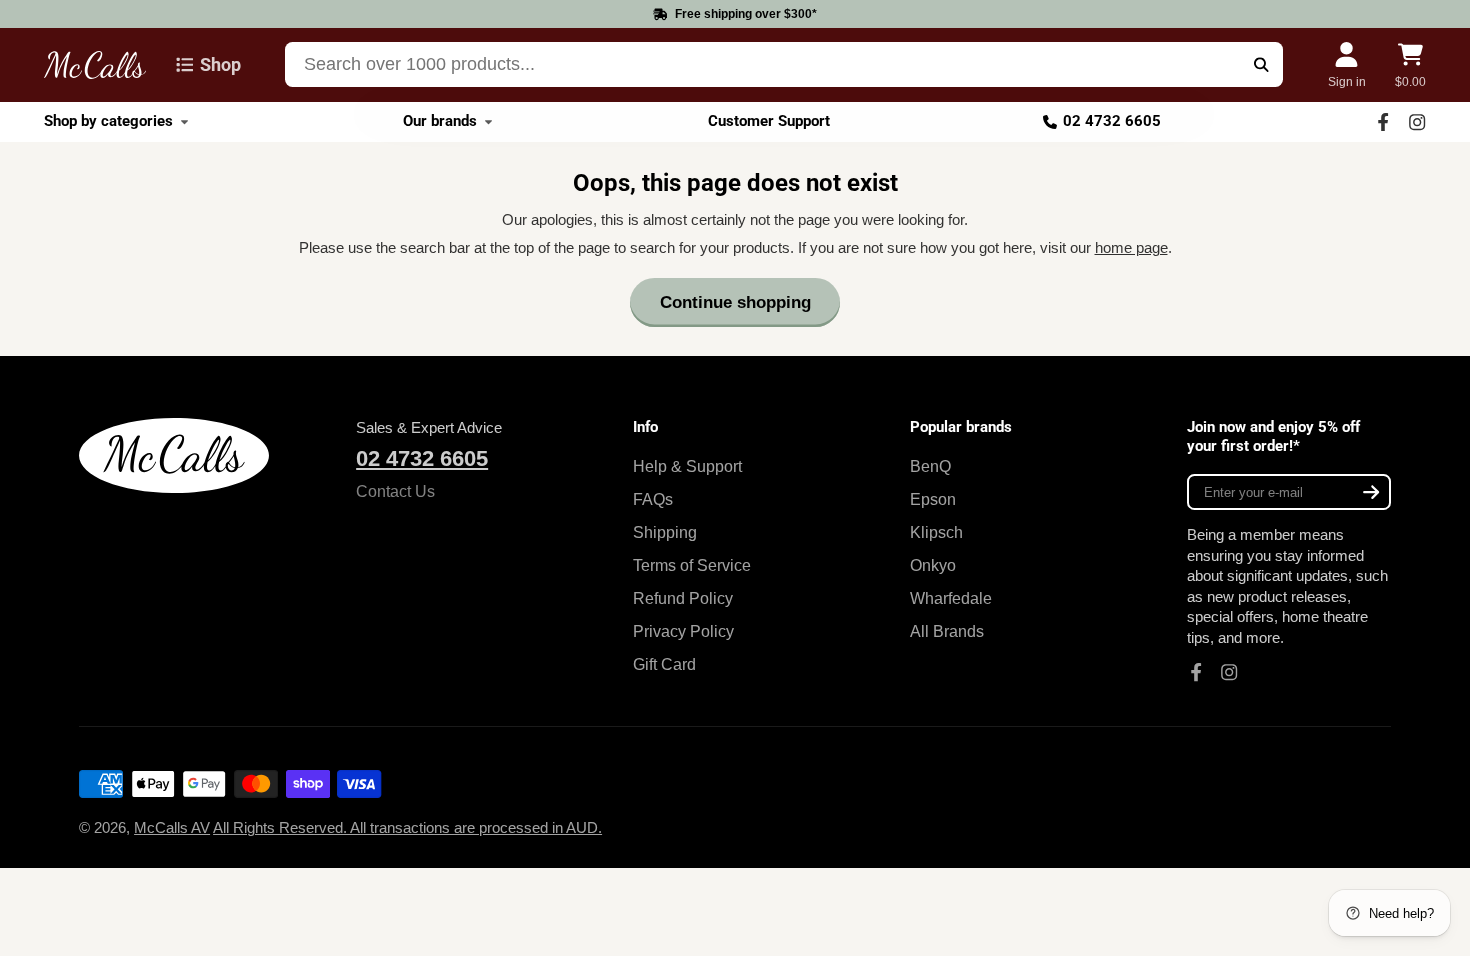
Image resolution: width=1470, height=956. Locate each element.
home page (1131, 248)
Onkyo (933, 565)
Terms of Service (692, 565)
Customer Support (769, 121)
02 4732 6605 (1112, 121)
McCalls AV (172, 828)
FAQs (653, 499)
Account (1347, 65)
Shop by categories (108, 121)
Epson (933, 499)
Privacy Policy (683, 631)
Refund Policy (683, 598)
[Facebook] (1383, 122)
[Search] (1261, 64)
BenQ (930, 466)
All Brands (947, 631)
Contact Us (395, 491)
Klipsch (936, 532)
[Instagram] (1417, 122)
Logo (95, 65)
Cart (1410, 65)
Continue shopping (735, 302)
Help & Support (687, 466)
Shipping (665, 532)
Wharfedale (951, 598)
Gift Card (664, 664)
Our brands (440, 121)
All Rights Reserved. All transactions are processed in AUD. (407, 828)
